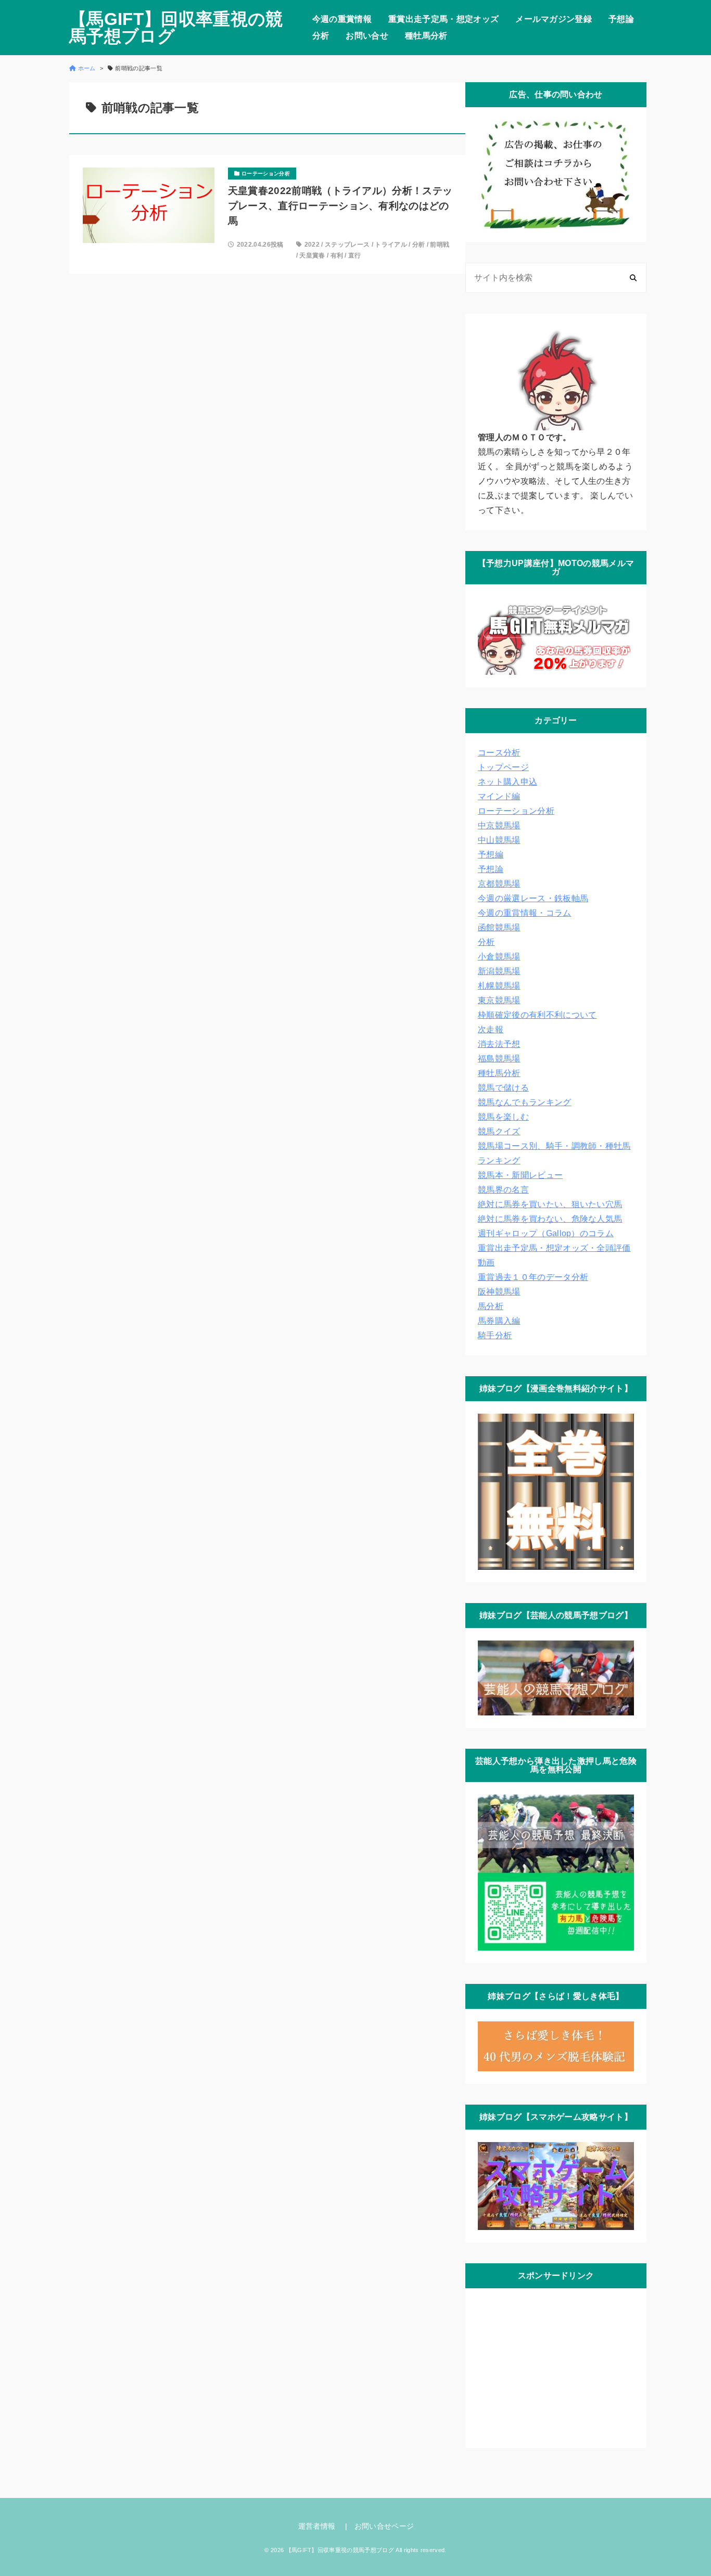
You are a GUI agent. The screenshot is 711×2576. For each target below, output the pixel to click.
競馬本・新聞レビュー (520, 1175)
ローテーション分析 (516, 811)
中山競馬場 (499, 840)
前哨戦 (440, 245)
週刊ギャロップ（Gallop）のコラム (546, 1233)
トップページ (503, 767)
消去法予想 (499, 1044)
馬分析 (491, 1306)
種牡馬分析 (426, 36)
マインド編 (499, 796)
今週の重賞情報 (342, 19)
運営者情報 (317, 2526)
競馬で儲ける (503, 1088)
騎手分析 (495, 1335)
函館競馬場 (499, 927)
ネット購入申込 (507, 782)
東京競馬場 (499, 1000)
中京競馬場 (499, 825)
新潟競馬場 (499, 971)
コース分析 (499, 753)
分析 (321, 36)
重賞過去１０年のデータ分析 (533, 1277)
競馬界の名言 (503, 1190)
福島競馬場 (499, 1059)
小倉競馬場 (499, 957)
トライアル (391, 245)
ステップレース (347, 245)
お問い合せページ (384, 2526)
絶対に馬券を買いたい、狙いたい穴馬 (550, 1204)
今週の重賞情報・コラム (525, 913)
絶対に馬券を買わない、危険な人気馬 (550, 1219)
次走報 (491, 1029)
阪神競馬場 (499, 1292)
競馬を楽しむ (503, 1117)
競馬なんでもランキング (525, 1102)
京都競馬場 (499, 884)
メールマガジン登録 (554, 19)
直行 (355, 255)
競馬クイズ (499, 1131)
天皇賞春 (312, 255)
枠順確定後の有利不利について (537, 1015)
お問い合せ (367, 36)
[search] (633, 278)
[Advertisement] (556, 2366)
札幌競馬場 (499, 986)
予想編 (491, 855)
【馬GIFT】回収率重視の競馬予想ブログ (176, 28)
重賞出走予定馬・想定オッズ (443, 19)
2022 (312, 245)
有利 (337, 255)
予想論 (621, 19)
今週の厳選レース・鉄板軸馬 (533, 898)
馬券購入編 (499, 1321)
